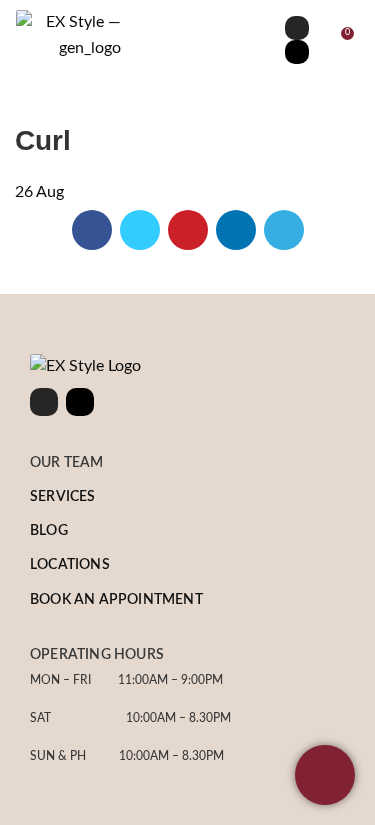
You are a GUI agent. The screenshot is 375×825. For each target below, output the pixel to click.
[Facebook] (297, 52)
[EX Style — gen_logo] (68, 35)
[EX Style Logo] (85, 367)
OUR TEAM (67, 463)
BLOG (49, 531)
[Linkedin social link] (236, 230)
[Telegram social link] (284, 230)
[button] (187, 39)
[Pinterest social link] (188, 230)
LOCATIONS (70, 565)
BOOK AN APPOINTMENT (116, 600)
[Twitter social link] (140, 230)
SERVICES (63, 497)
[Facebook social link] (92, 230)
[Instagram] (297, 28)
